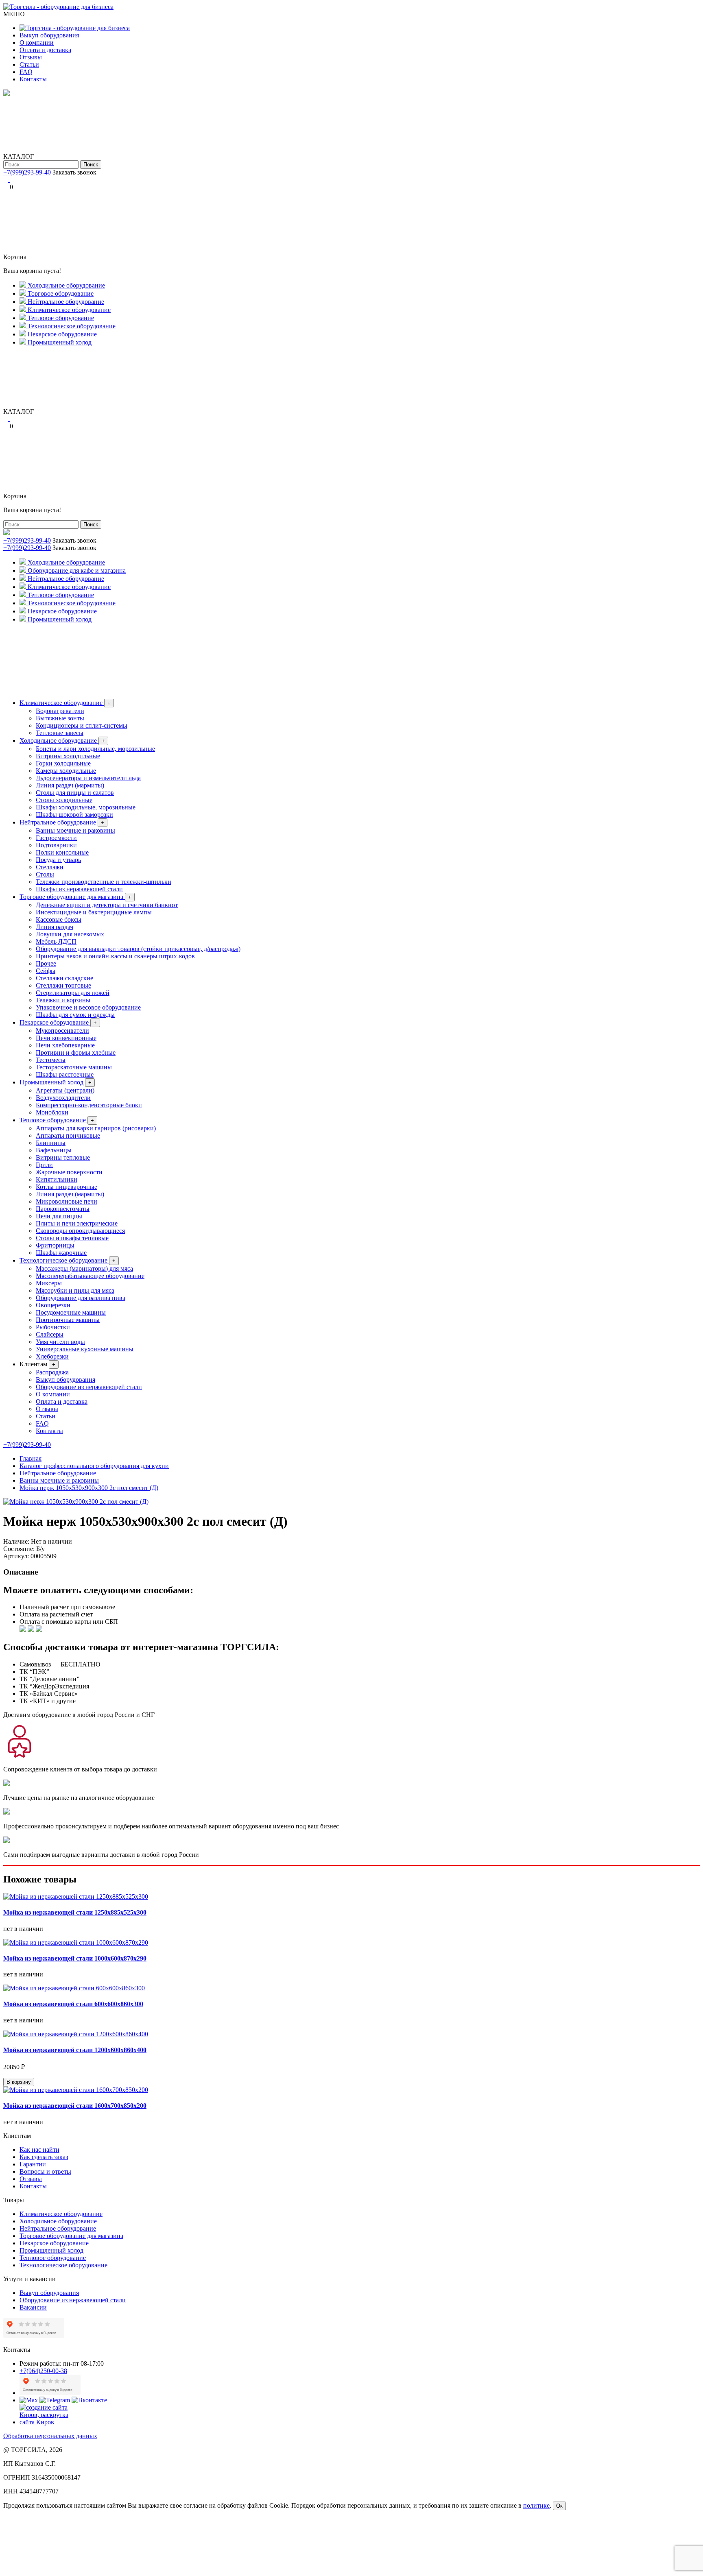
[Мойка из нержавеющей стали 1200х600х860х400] (76, 2034)
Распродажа (52, 1372)
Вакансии (33, 2307)
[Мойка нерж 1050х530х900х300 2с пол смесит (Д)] (76, 1502)
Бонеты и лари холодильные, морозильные (95, 749)
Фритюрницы (55, 1245)
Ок (559, 2506)
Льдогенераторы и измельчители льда (88, 778)
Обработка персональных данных (50, 2436)
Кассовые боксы (59, 919)
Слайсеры (50, 1334)
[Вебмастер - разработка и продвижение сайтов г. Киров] (50, 2422)
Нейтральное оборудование (62, 822)
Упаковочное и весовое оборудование (88, 1007)
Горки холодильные (63, 763)
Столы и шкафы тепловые (72, 1238)
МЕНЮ (14, 14)
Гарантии (33, 2164)
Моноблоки (52, 1112)
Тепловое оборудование (57, 1120)
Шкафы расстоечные (65, 1074)
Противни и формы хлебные (76, 1052)
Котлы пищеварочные (67, 1187)
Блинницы (51, 1143)
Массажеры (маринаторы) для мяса (84, 1268)
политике (536, 2505)
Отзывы (31, 57)
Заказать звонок (74, 172)
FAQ (26, 72)
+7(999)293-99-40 (27, 172)
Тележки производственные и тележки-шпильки (104, 882)
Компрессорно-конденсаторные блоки (89, 1105)
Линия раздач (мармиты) (70, 785)
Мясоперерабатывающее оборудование (90, 1276)
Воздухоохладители (63, 1098)
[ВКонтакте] (12, 180)
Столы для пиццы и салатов (75, 793)
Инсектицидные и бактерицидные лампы (94, 912)
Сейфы (46, 971)
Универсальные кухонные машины (85, 1349)
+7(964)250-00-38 (43, 2371)
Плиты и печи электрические (77, 1223)
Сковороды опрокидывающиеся (80, 1231)
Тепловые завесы (60, 733)
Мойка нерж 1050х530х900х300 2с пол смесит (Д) (89, 1488)
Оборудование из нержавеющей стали (89, 1387)
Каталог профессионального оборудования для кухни (94, 1466)
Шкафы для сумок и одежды (75, 1015)
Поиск (91, 165)
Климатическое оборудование (65, 703)
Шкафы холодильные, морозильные (86, 807)
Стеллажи (50, 867)
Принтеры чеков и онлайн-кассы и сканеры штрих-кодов (115, 956)
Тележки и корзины (63, 1000)
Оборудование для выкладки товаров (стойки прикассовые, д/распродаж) (138, 949)
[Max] (29, 2400)
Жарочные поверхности (69, 1172)
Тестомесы (51, 1060)
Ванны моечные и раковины (75, 830)
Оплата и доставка (45, 50)
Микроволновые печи (67, 1201)
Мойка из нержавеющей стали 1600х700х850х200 (75, 2106)
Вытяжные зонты (60, 718)
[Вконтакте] (89, 2400)
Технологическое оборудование (68, 1260)
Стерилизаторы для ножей (73, 993)
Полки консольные (62, 852)
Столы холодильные (64, 800)
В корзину (19, 2082)
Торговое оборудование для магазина (75, 897)
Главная (31, 1458)
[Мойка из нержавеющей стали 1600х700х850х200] (76, 2090)
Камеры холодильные (66, 771)
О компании (37, 43)
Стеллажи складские (64, 978)
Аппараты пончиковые (68, 1135)
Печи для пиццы (59, 1216)
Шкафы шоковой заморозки (74, 815)
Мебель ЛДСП (56, 941)
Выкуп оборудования (49, 35)
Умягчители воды (60, 1342)
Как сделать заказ (44, 2157)
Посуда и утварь (58, 860)
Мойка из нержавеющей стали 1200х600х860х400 (75, 2050)
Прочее (46, 963)
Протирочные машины (68, 1320)
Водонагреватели (60, 711)
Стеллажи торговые (63, 985)
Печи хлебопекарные (65, 1045)
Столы (45, 874)
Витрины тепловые (63, 1157)
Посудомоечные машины (71, 1312)
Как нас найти (39, 2150)
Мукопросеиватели (62, 1031)
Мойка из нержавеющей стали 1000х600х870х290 (75, 1958)
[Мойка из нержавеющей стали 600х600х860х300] (74, 1988)
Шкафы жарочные (61, 1253)
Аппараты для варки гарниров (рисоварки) (96, 1128)
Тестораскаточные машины (74, 1067)
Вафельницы (54, 1150)
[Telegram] (7, 180)
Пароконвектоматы (63, 1209)
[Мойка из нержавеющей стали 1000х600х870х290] (76, 1942)
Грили (44, 1165)
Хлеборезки (52, 1356)
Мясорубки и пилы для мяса (75, 1290)
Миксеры (49, 1283)
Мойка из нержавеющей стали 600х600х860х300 (73, 2004)
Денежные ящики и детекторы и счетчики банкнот (107, 905)
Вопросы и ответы (45, 2171)
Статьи (29, 64)
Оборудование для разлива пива (81, 1298)
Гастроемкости (56, 838)
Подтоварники (56, 845)
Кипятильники (57, 1179)
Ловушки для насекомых (70, 934)
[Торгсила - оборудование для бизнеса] (58, 7)
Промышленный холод (56, 1082)
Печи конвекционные (66, 1038)
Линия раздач (55, 927)
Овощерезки (53, 1305)
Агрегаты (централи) (65, 1090)
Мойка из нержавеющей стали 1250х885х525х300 (75, 1912)
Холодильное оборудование (62, 741)
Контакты (33, 79)
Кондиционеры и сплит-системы (82, 725)
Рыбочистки (53, 1327)
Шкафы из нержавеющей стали (79, 889)
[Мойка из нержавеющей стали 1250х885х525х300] (76, 1897)
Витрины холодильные (68, 756)
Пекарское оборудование (58, 1022)
